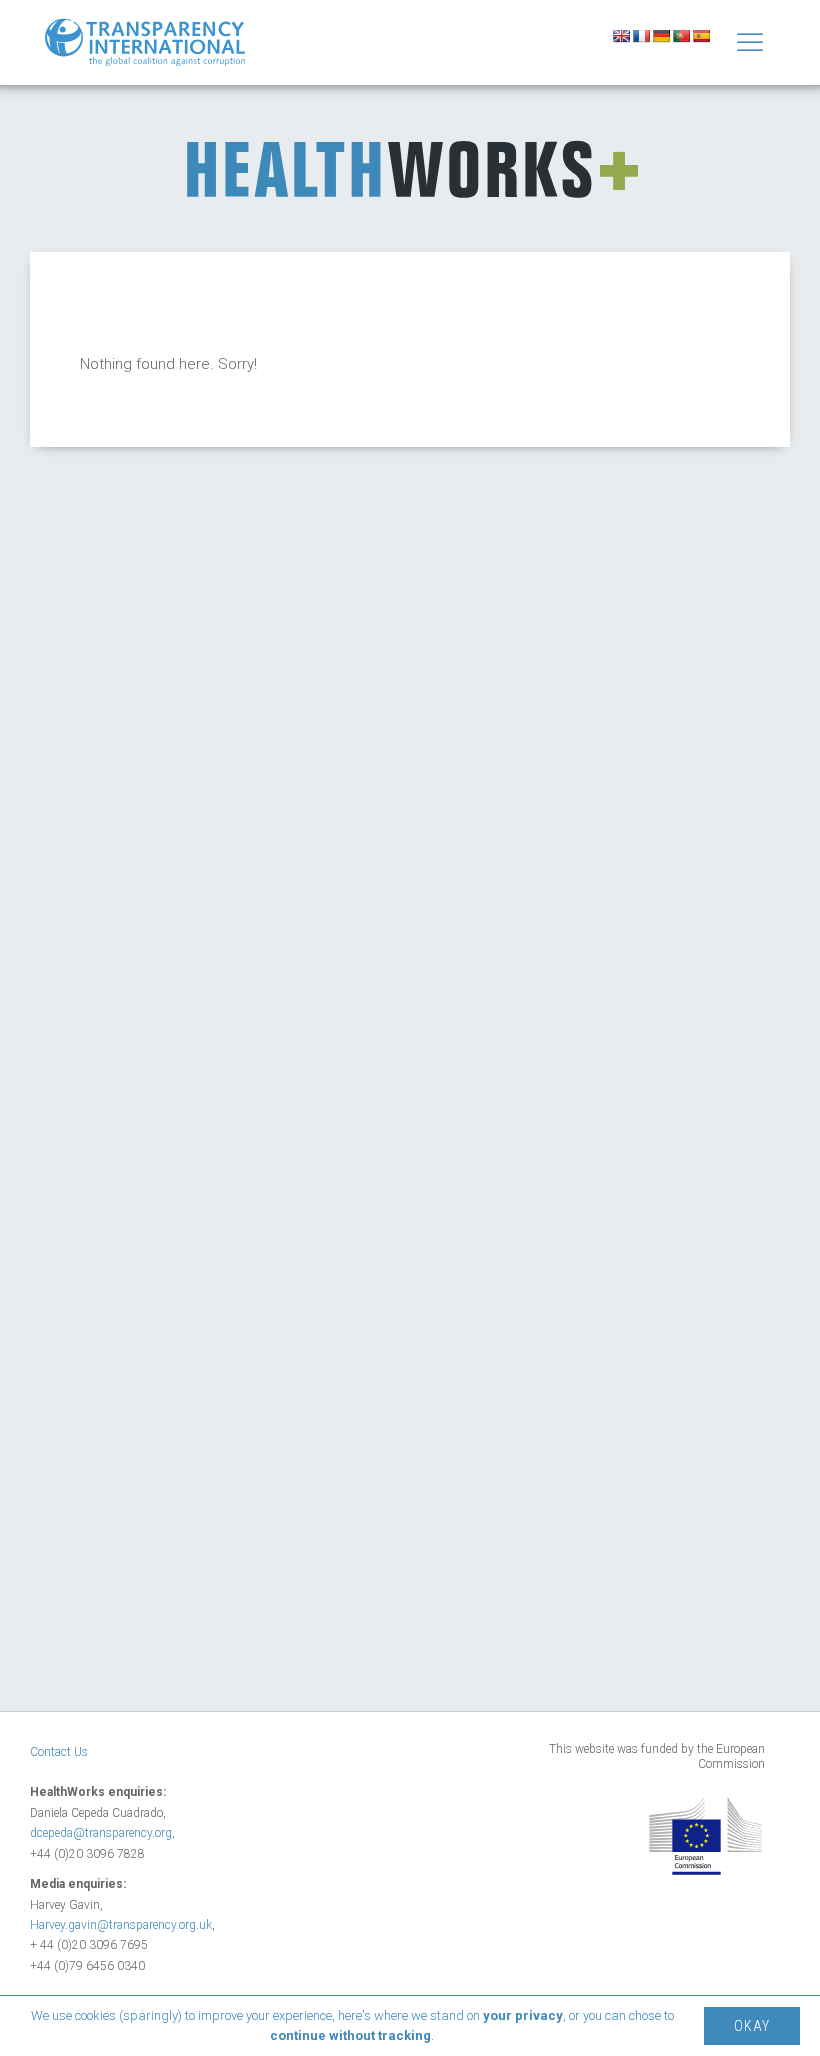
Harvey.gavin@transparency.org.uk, (122, 1925)
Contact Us (59, 1752)
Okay (752, 2026)
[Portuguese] (681, 36)
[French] (641, 36)
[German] (661, 36)
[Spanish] (701, 36)
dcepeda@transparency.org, (102, 1833)
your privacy (523, 2015)
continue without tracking (350, 2035)
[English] (621, 36)
